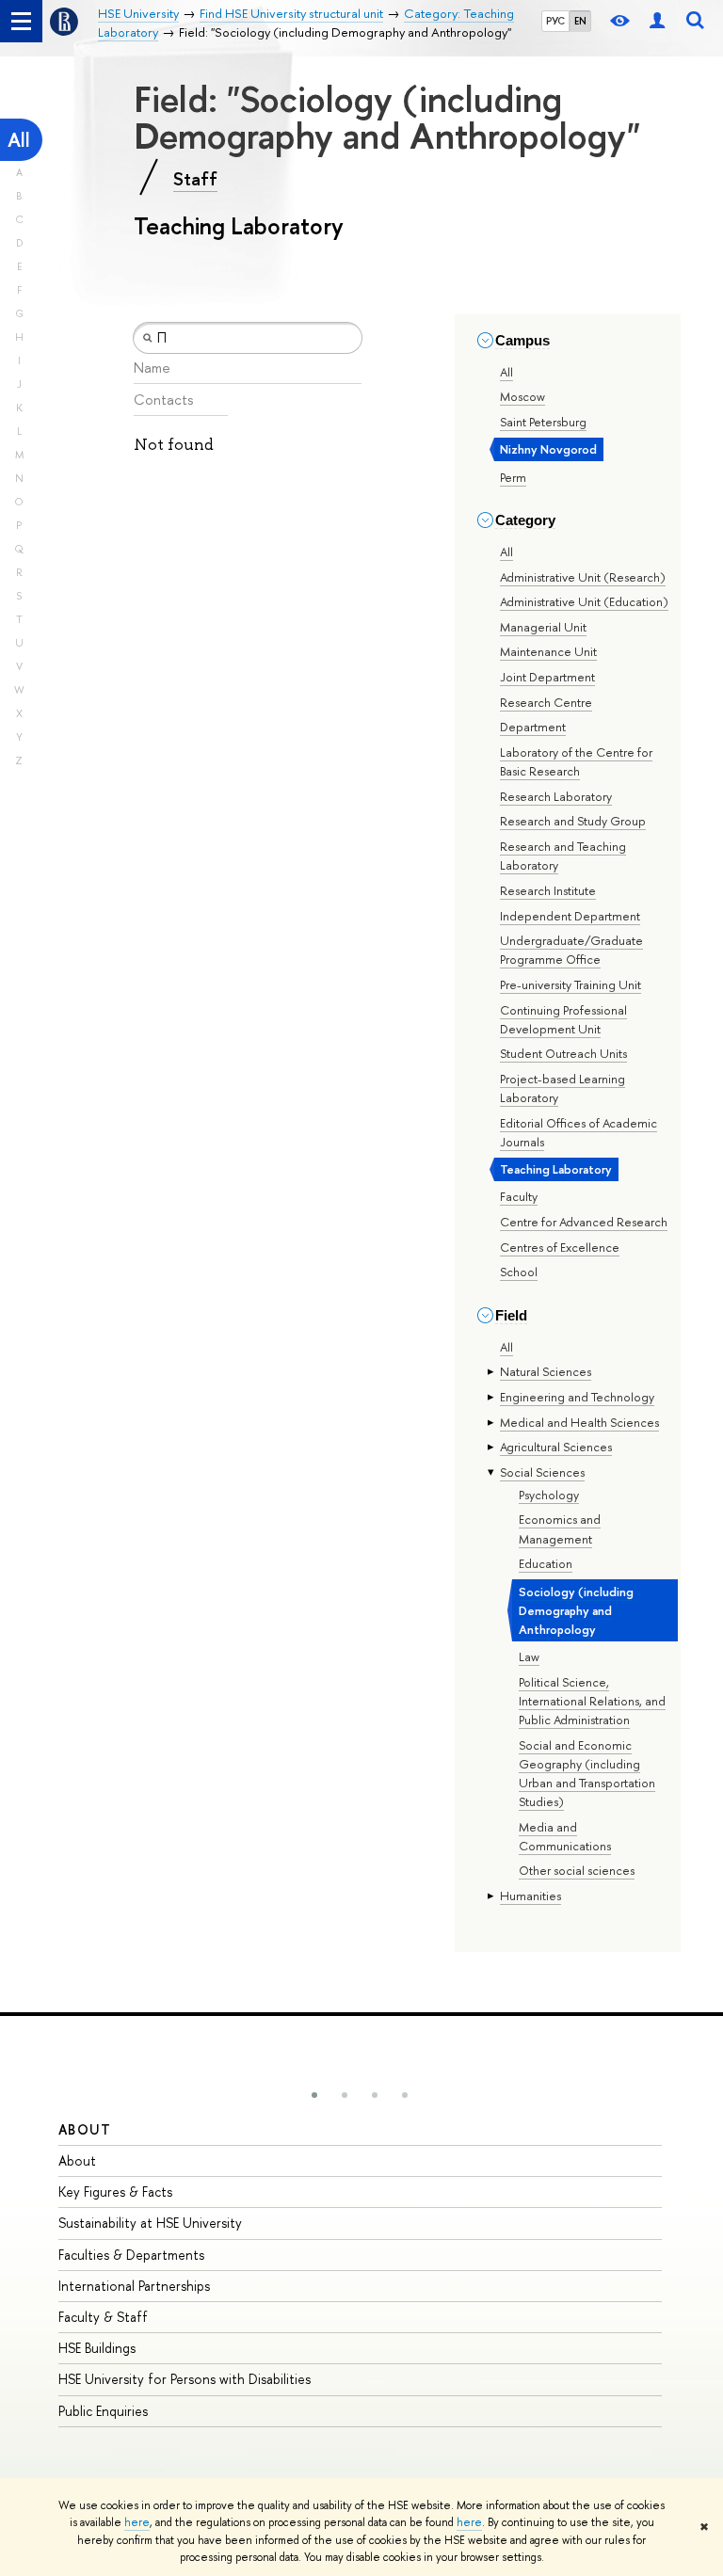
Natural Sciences (546, 1371)
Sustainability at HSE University (150, 2223)
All (19, 140)
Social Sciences (542, 1472)
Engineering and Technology (577, 1397)
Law (529, 1656)
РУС (555, 21)
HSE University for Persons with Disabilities (185, 2379)
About (85, 2129)
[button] (314, 2095)
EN (580, 21)
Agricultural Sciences (556, 1447)
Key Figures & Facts (115, 2192)
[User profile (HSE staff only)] (657, 21)
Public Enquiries (103, 2411)
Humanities (530, 1896)
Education (546, 1563)
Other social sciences (577, 1870)
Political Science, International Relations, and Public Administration (592, 1701)
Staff (195, 179)
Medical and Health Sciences (579, 1422)
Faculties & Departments (131, 2255)
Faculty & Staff (103, 2317)
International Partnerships (134, 2286)
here (137, 2522)
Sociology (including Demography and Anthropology (576, 1610)
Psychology (549, 1495)
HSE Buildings (97, 2348)
